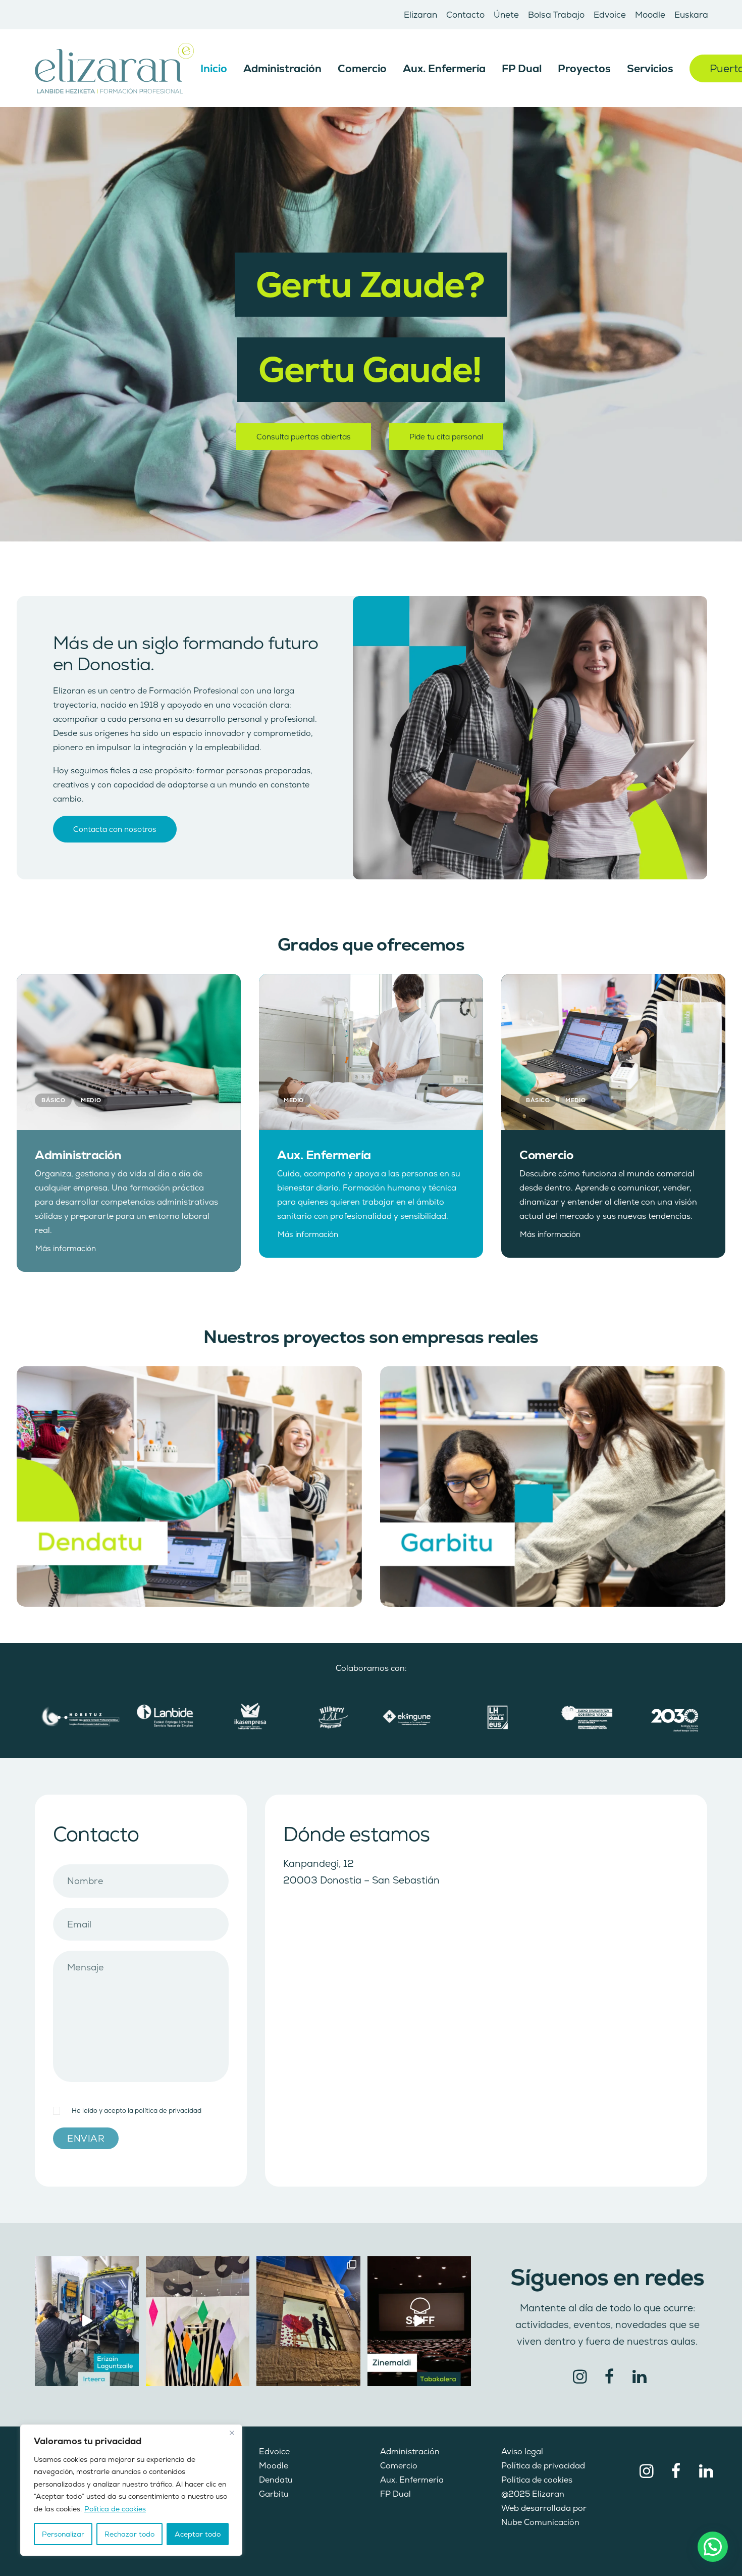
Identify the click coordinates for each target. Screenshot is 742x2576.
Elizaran (420, 15)
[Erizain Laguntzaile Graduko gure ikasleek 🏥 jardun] (87, 2321)
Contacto (465, 15)
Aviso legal (522, 2451)
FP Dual (522, 68)
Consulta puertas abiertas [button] (304, 437)
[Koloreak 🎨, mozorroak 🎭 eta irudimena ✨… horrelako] (198, 2321)
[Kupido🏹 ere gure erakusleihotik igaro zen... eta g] (308, 2321)
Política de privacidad (543, 2466)
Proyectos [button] (584, 68)
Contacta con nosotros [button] (115, 829)
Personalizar (63, 2534)
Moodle (650, 15)
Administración (282, 68)
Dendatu (276, 2480)
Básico (53, 1100)
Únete (506, 15)
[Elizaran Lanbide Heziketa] (114, 68)
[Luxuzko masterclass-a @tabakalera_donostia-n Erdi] (419, 2321)
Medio (91, 1100)
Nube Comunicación (540, 2522)
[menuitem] (420, 15)
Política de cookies (115, 2509)
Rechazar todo (129, 2534)
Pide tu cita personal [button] (446, 437)
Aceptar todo (198, 2534)
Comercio (362, 68)
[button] (129, 1052)
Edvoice (610, 15)
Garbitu (274, 2494)
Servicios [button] (650, 68)
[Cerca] (232, 2433)
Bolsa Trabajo (556, 15)
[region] (131, 2490)
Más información (66, 1248)
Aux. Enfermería (444, 68)
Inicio (214, 68)
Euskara (691, 15)
